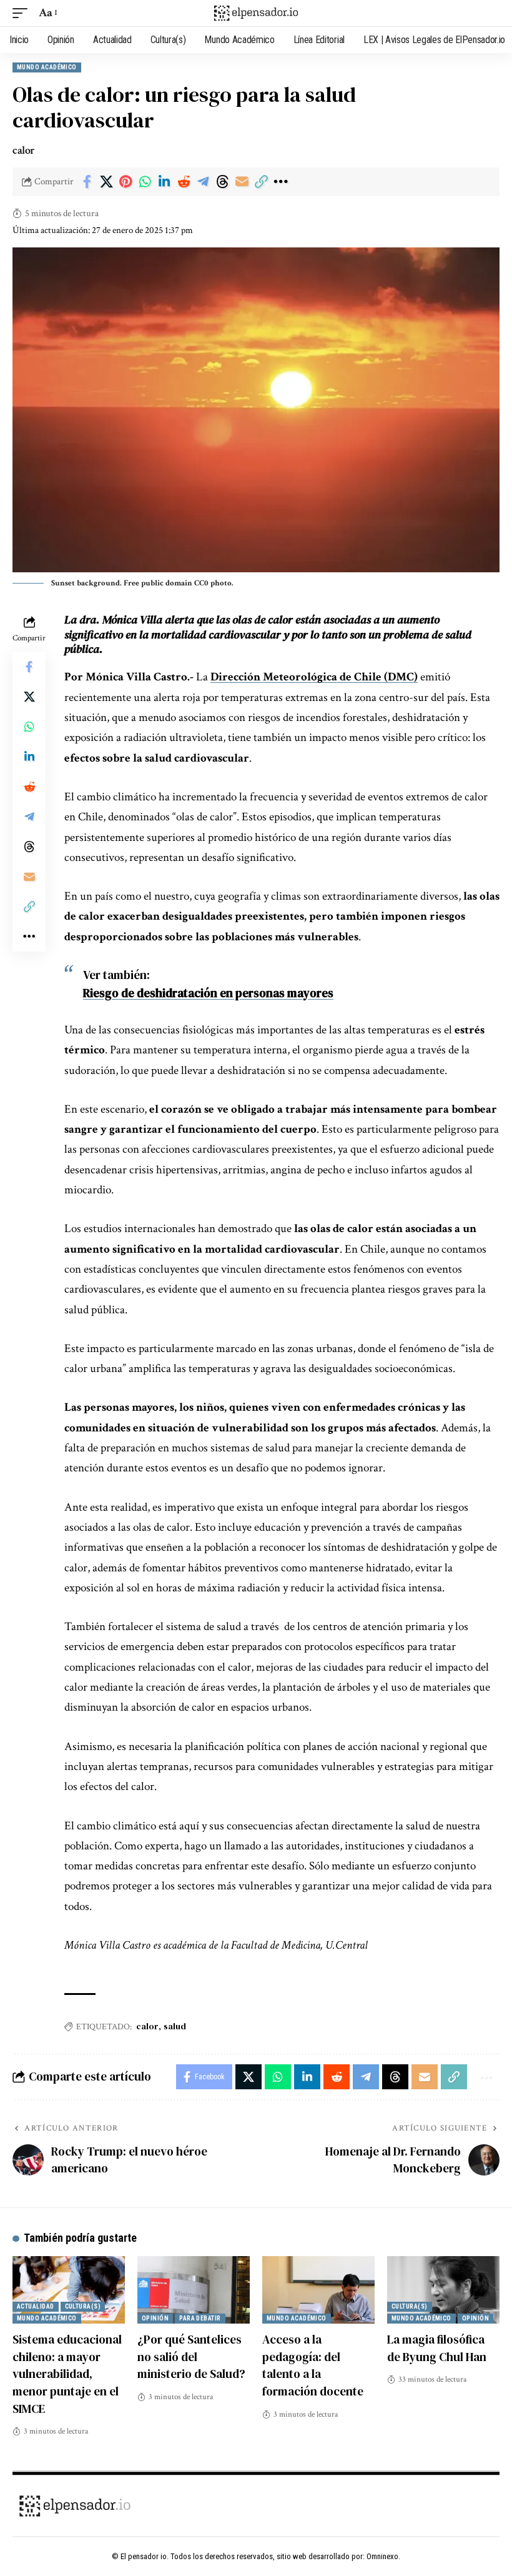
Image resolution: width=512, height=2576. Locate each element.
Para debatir (200, 2318)
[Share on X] (106, 182)
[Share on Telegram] (203, 182)
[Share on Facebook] (87, 182)
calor (147, 2026)
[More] (280, 182)
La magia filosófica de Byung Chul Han (437, 2348)
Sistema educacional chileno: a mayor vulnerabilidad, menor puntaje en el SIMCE (67, 2374)
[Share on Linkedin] (164, 182)
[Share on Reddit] (184, 182)
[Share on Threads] (222, 182)
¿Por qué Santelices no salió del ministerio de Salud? (191, 2356)
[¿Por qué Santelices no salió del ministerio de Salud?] (194, 2290)
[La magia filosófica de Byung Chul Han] (443, 2290)
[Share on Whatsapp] (145, 182)
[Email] (242, 182)
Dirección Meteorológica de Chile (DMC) (314, 677)
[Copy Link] (261, 182)
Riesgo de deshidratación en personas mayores (208, 993)
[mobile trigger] (23, 13)
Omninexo (382, 2556)
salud (175, 2026)
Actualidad (36, 2306)
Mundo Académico (47, 67)
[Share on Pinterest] (126, 182)
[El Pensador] (256, 13)
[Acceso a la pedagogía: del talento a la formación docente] (318, 2290)
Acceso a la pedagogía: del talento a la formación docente (313, 2365)
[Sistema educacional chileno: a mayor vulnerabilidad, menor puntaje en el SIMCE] (69, 2290)
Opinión (155, 2318)
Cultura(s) (83, 2306)
